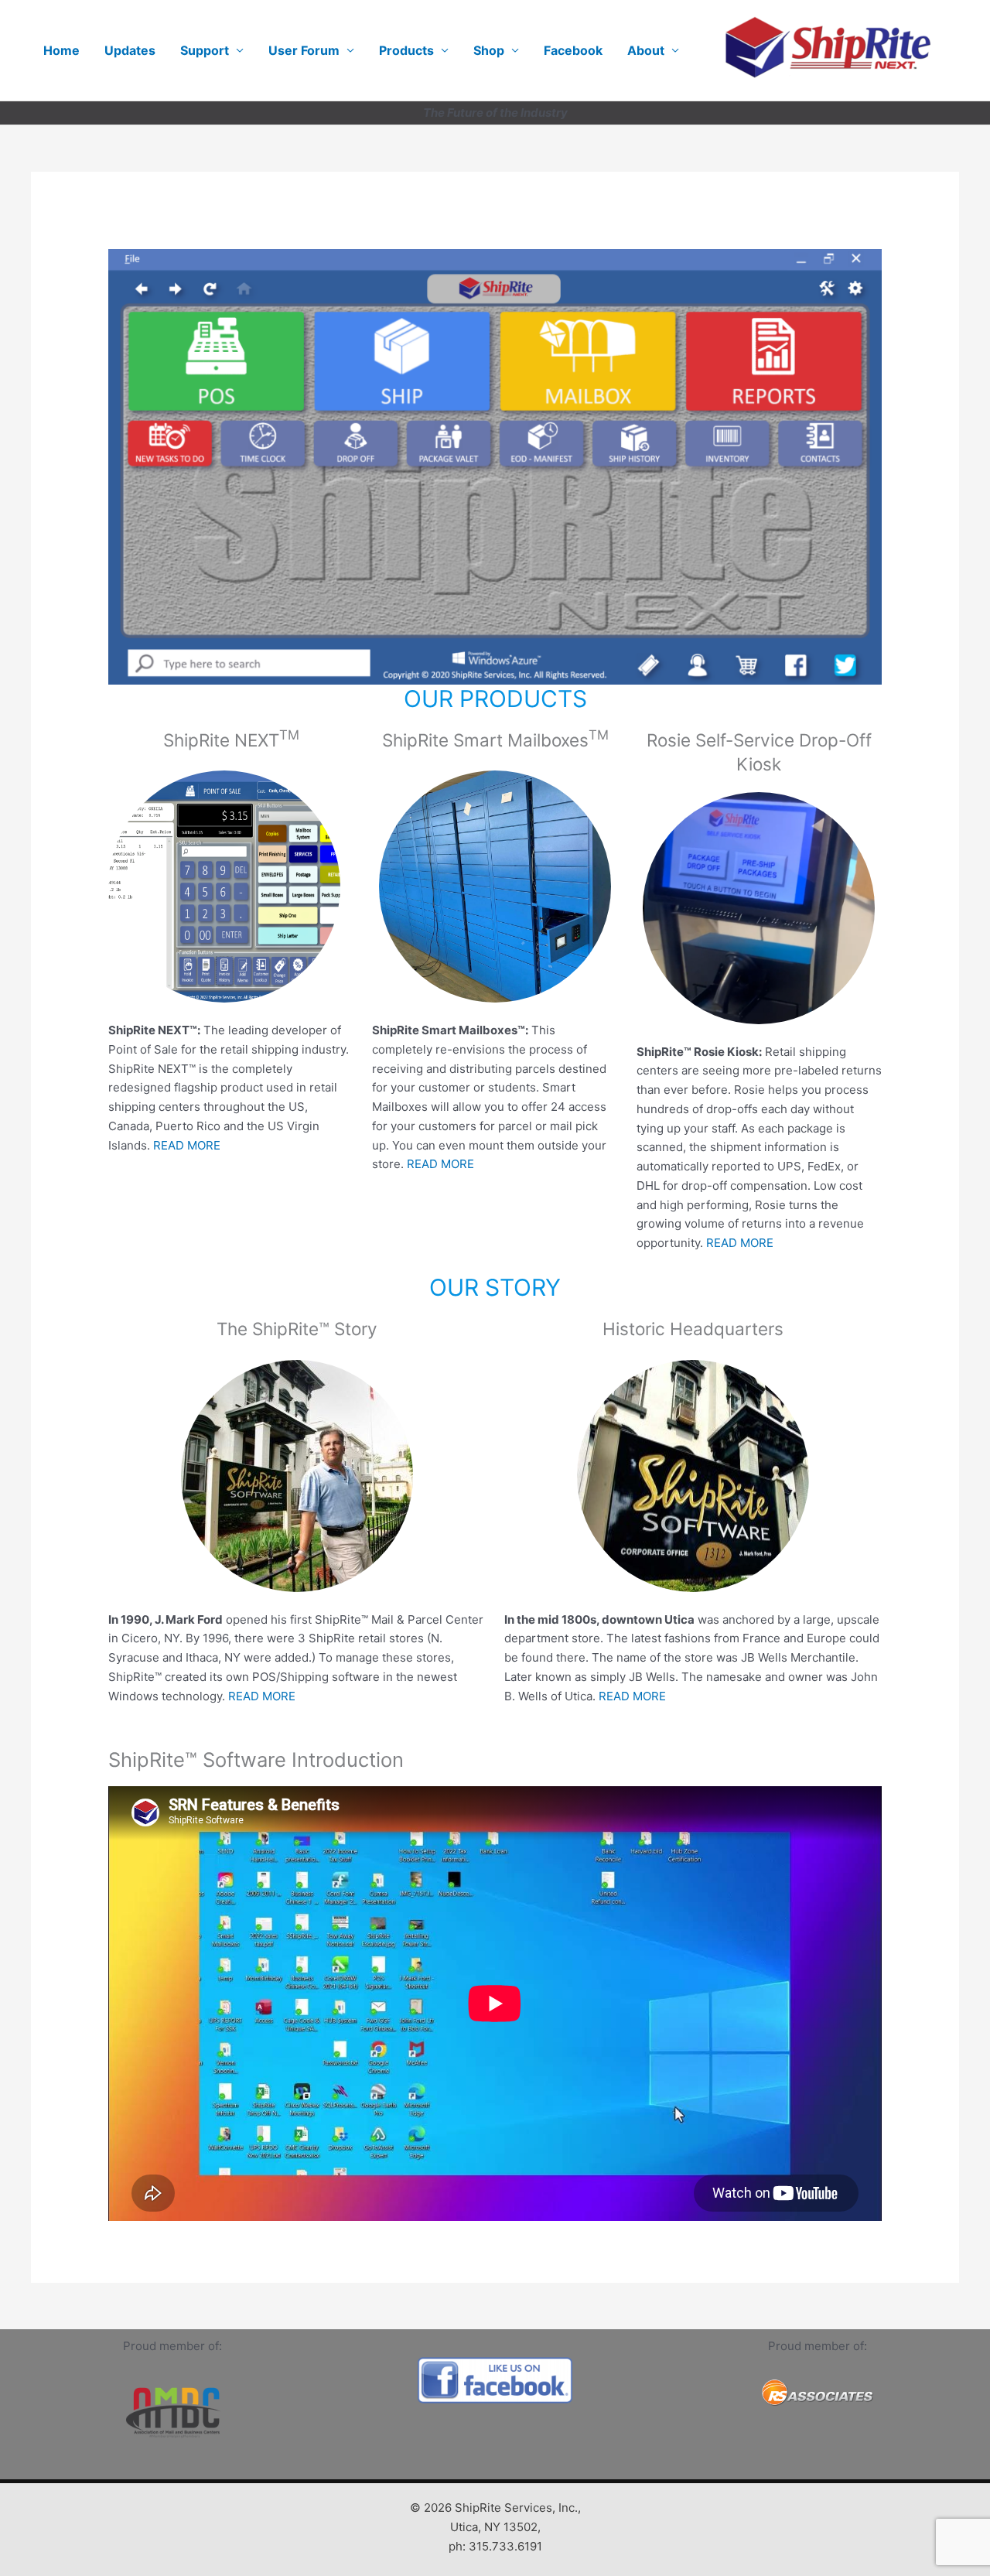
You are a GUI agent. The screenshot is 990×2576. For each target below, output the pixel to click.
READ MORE (187, 1145)
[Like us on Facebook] (495, 2380)
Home (61, 50)
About (646, 50)
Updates (130, 50)
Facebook (573, 50)
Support (205, 50)
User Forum (304, 50)
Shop (489, 50)
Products (406, 50)
